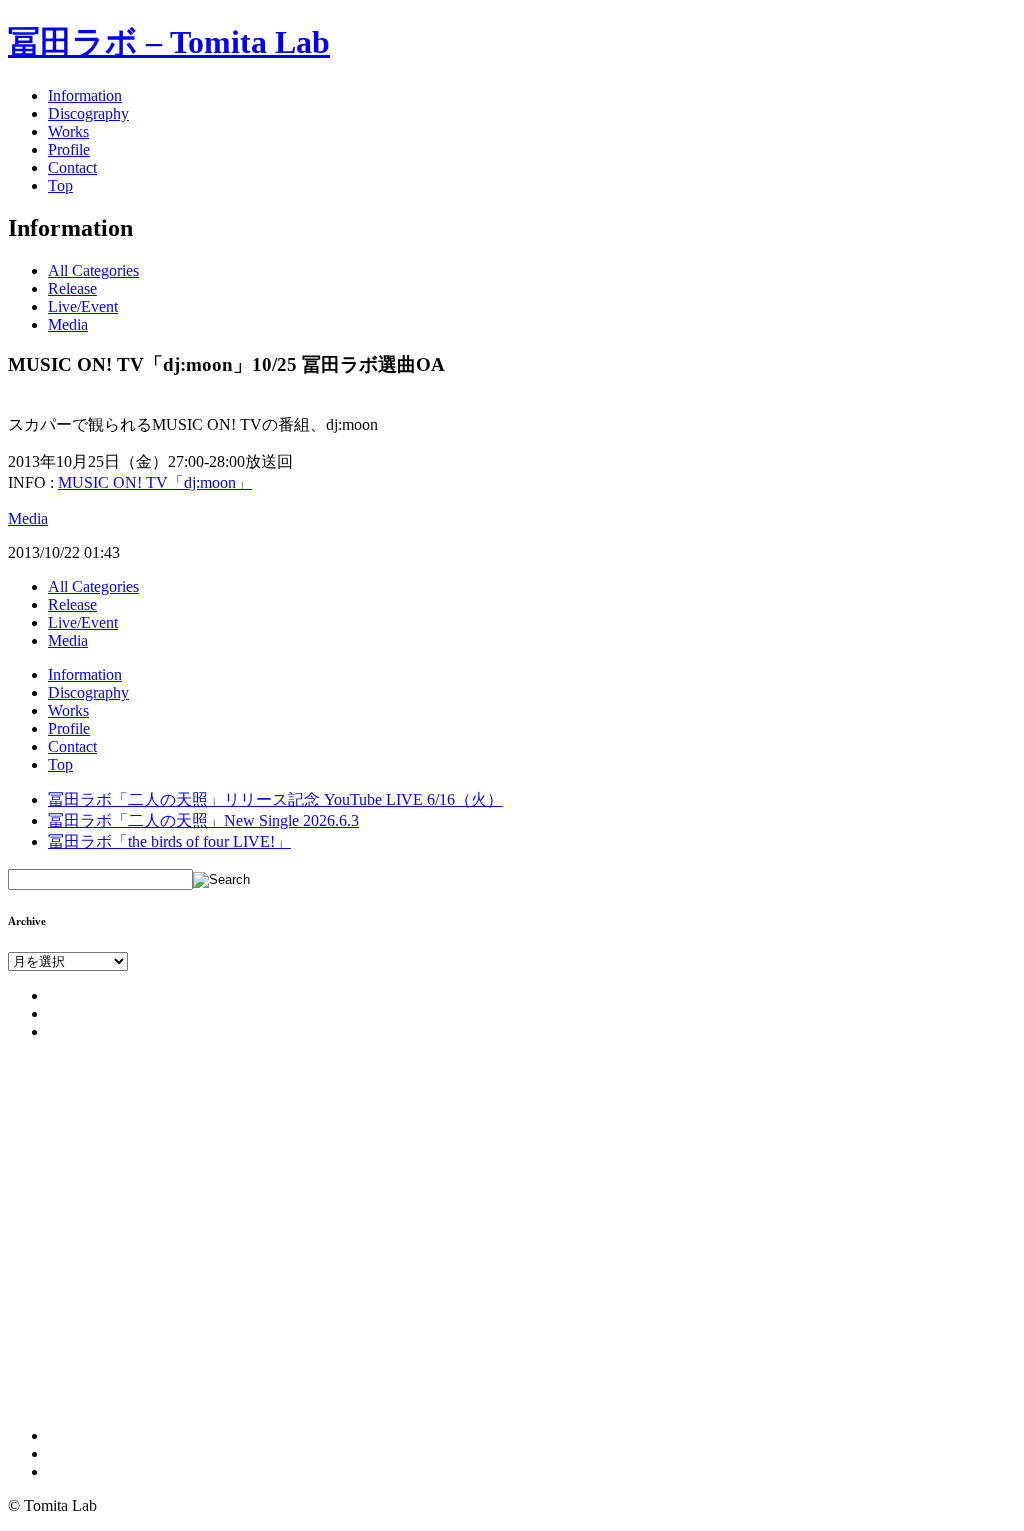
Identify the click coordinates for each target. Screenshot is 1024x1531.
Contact (72, 167)
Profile (69, 149)
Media (68, 324)
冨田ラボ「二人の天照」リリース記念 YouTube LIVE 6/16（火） (275, 799)
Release (72, 288)
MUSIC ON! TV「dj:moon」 (155, 482)
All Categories (93, 270)
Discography (88, 113)
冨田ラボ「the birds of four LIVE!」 (169, 841)
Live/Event (83, 306)
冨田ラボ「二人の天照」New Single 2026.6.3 (203, 820)
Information (85, 95)
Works (68, 131)
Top (60, 185)
